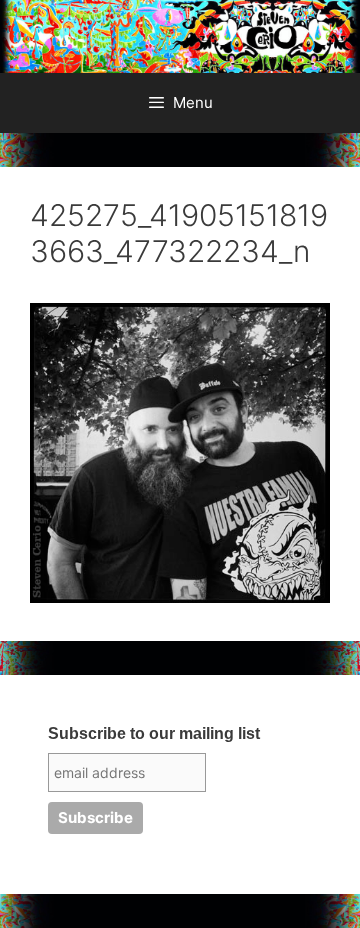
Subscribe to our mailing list (154, 733)
